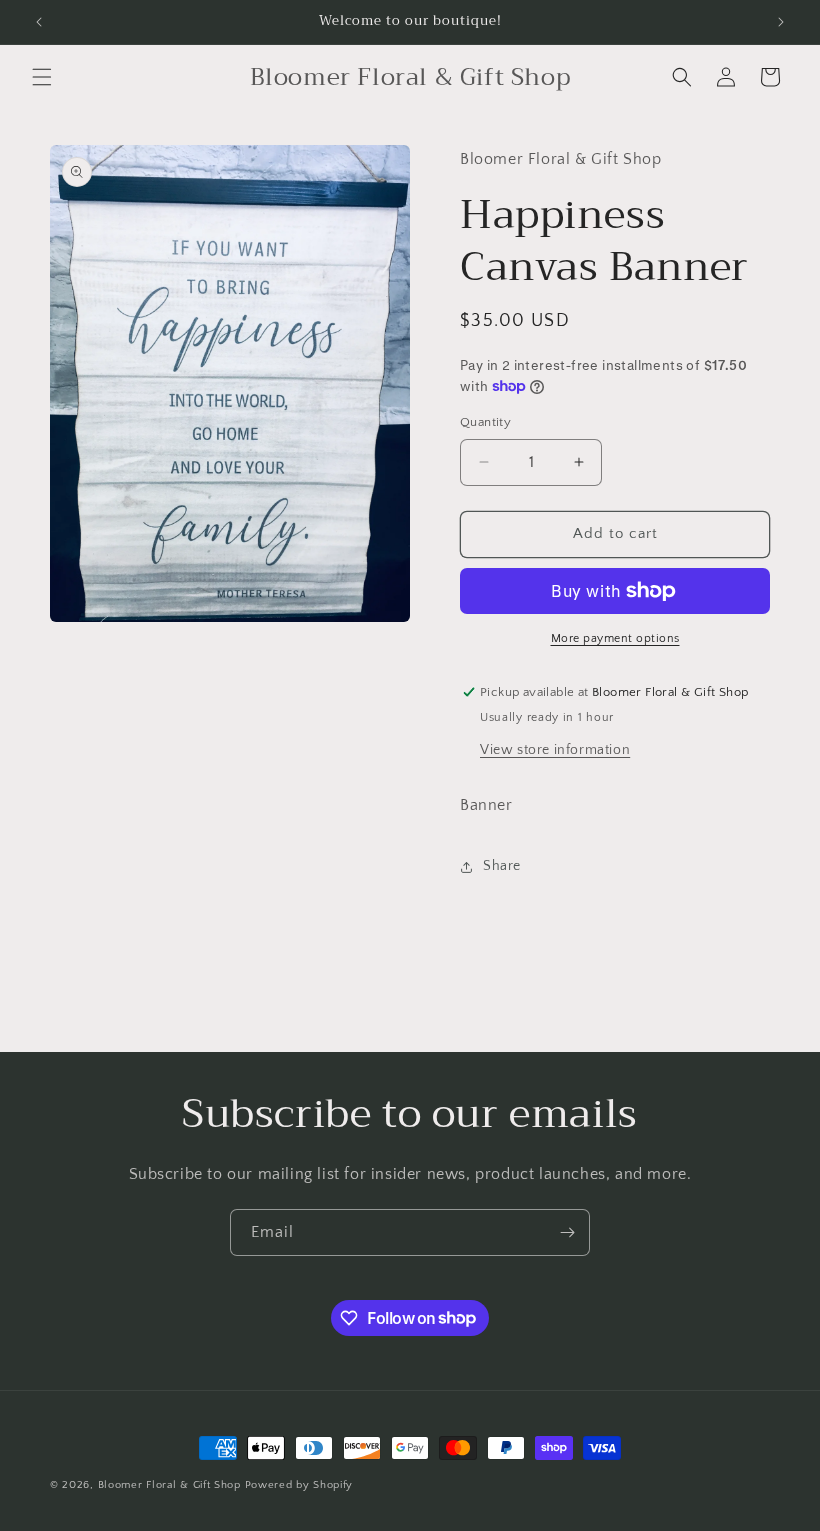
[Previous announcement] (39, 22)
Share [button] (502, 866)
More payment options (615, 638)
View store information (555, 750)
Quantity (485, 422)
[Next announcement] (781, 22)
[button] (42, 77)
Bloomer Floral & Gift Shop (169, 1485)
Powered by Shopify (299, 1485)
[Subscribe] (567, 1232)
